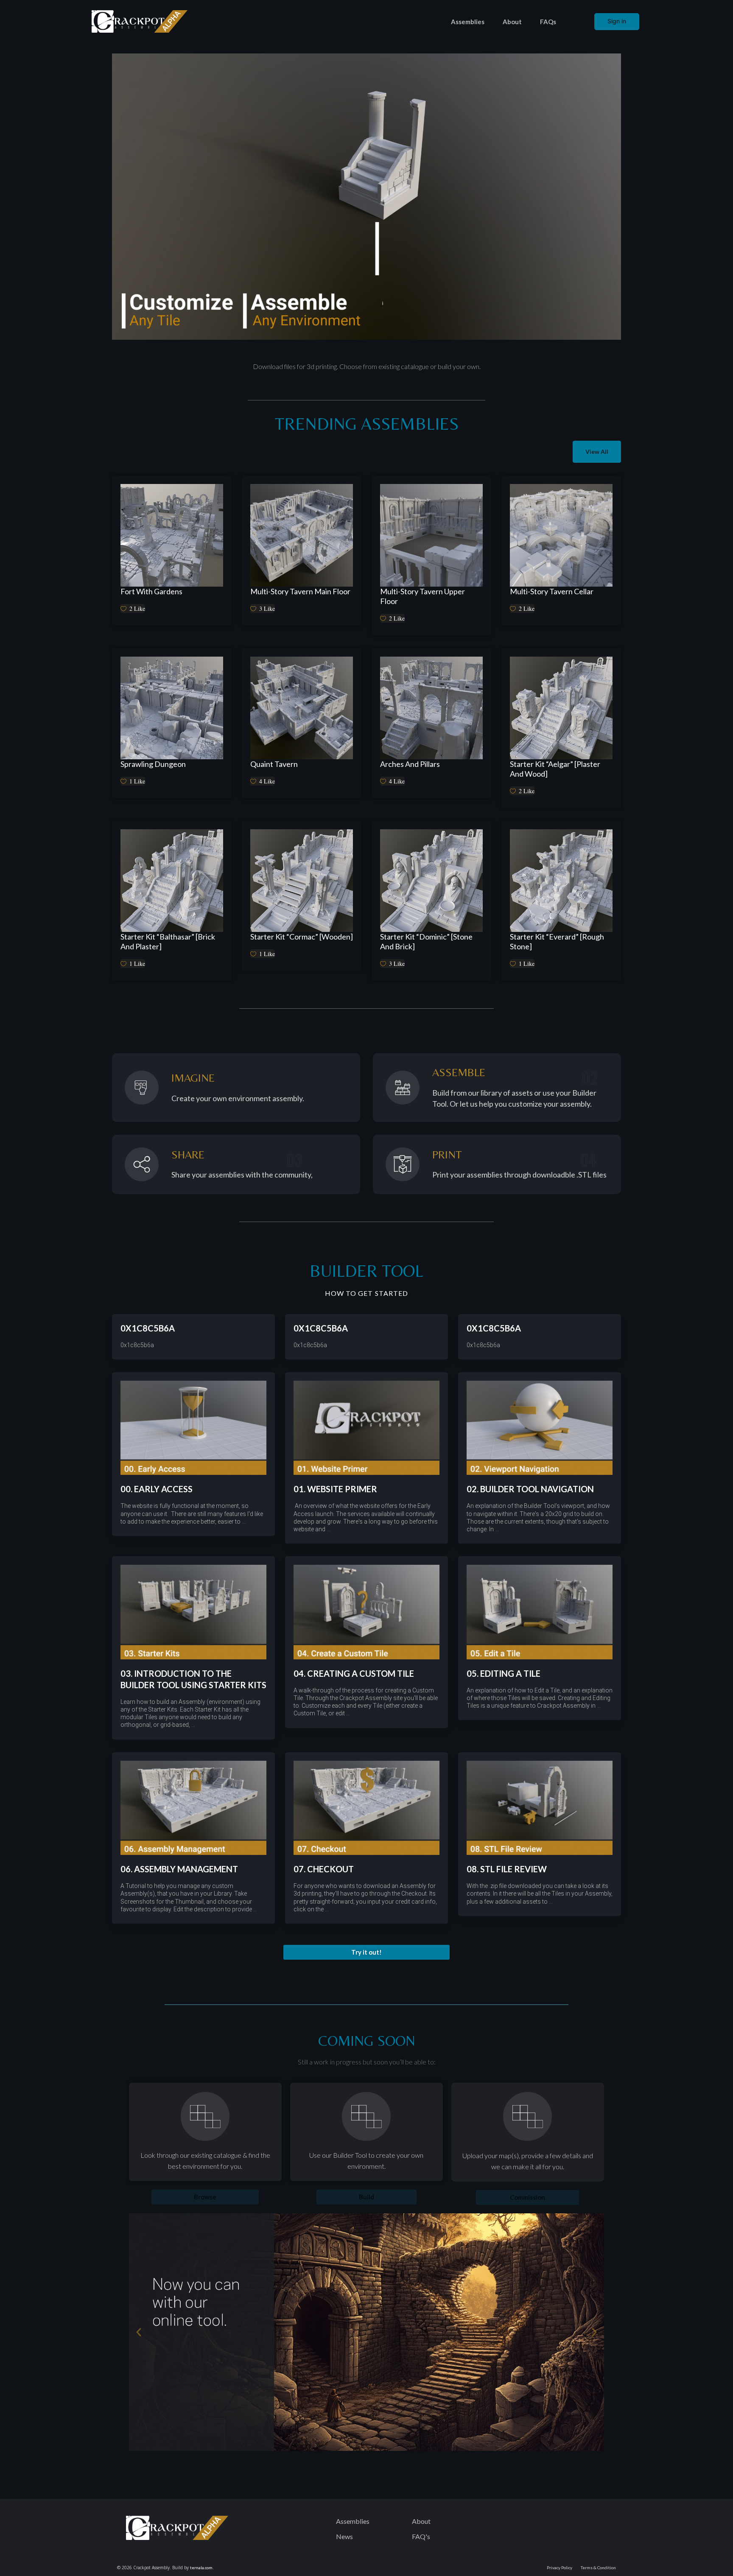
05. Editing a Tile (504, 1673)
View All (597, 452)
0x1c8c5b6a (148, 1328)
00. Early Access (157, 1489)
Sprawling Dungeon (153, 764)
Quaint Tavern (274, 764)
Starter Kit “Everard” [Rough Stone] (557, 941)
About (512, 22)
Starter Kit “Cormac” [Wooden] (302, 937)
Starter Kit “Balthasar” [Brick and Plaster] (168, 941)
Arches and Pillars (410, 764)
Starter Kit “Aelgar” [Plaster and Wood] (555, 769)
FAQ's (421, 2536)
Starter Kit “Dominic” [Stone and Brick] (426, 941)
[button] (366, 1952)
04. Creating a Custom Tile (354, 1673)
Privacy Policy (560, 2568)
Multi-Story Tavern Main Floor (300, 591)
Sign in (617, 21)
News (344, 2536)
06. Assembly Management (179, 1869)
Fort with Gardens (151, 591)
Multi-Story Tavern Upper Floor (422, 596)
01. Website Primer (335, 1489)
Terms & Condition (598, 2568)
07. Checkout (324, 1869)
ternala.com (201, 2568)
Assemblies (468, 22)
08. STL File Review (507, 1869)
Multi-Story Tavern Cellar (552, 591)
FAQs (548, 22)
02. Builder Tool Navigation (530, 1489)
